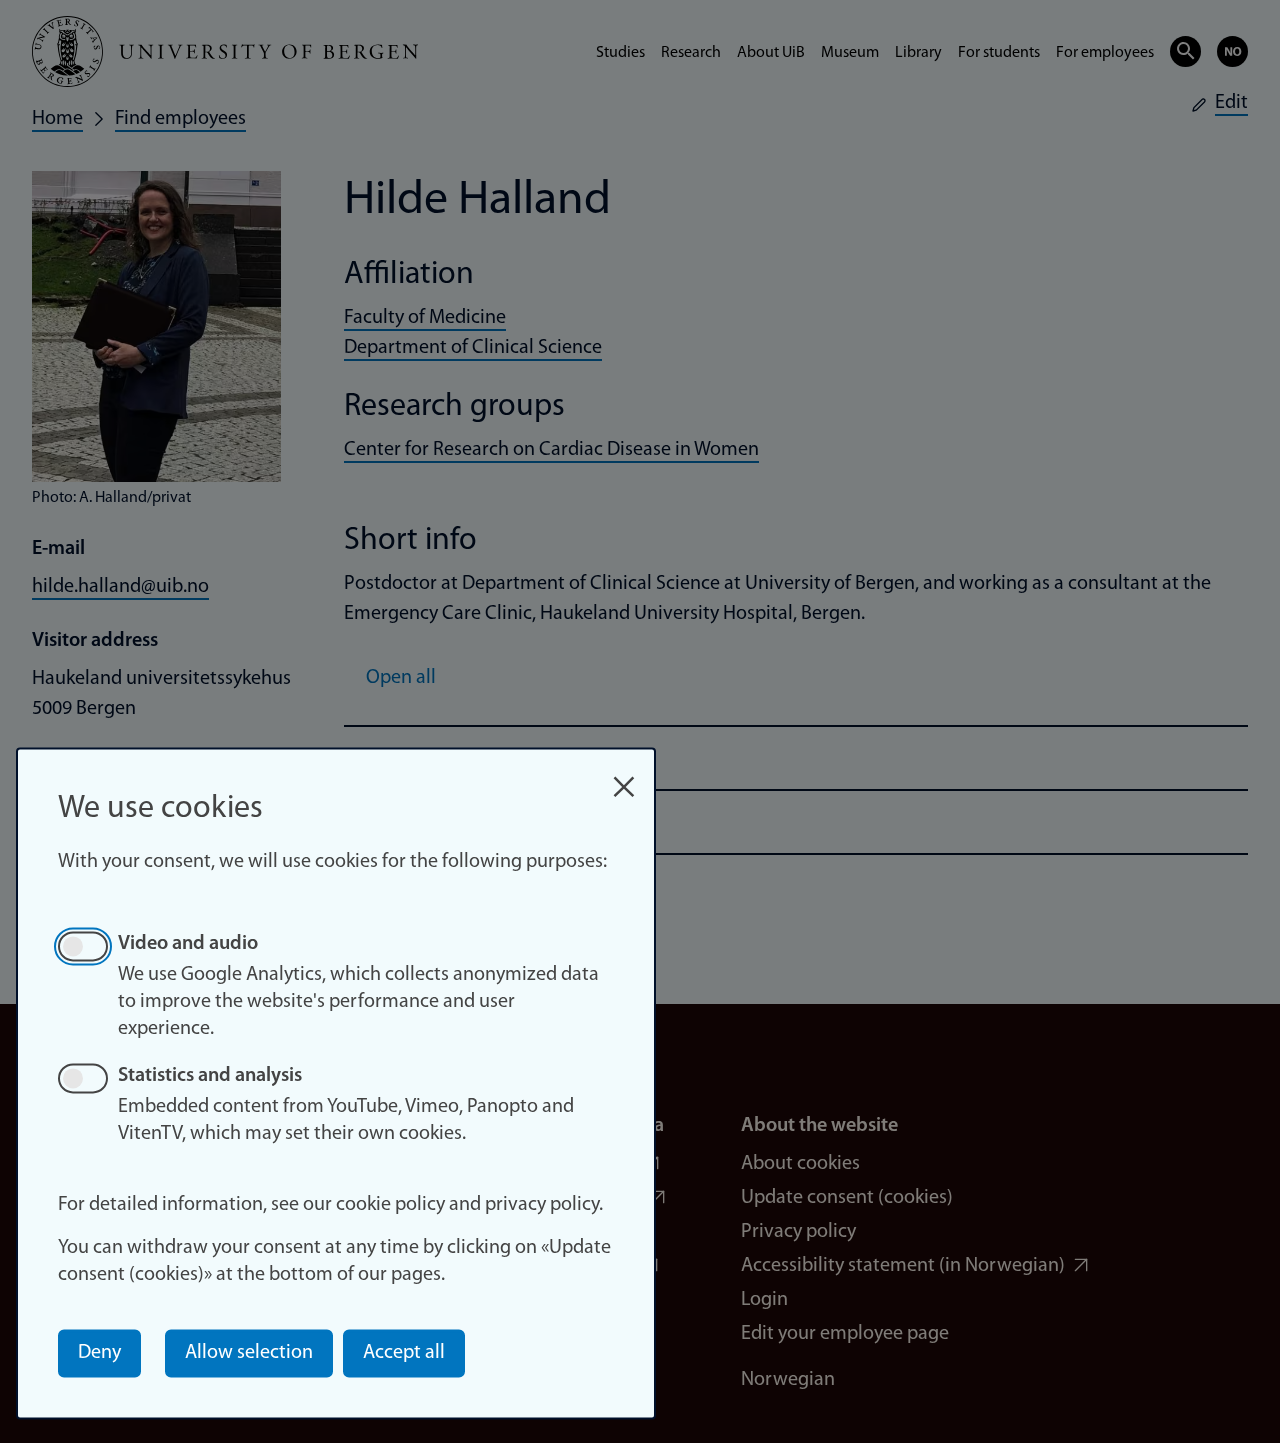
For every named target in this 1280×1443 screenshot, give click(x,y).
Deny (99, 1353)
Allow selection (249, 1353)
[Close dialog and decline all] (624, 776)
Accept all (404, 1353)
